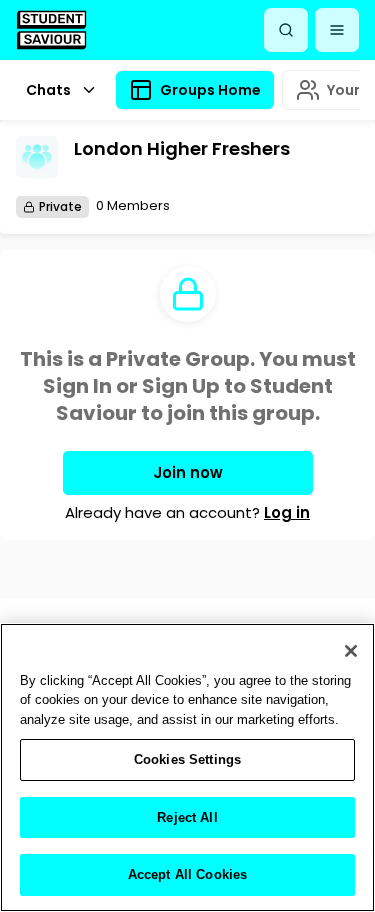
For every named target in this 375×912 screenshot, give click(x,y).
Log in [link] (287, 512)
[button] (337, 30)
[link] (51, 29)
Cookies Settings (187, 759)
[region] (187, 767)
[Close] (351, 651)
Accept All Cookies (187, 874)
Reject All (187, 817)
